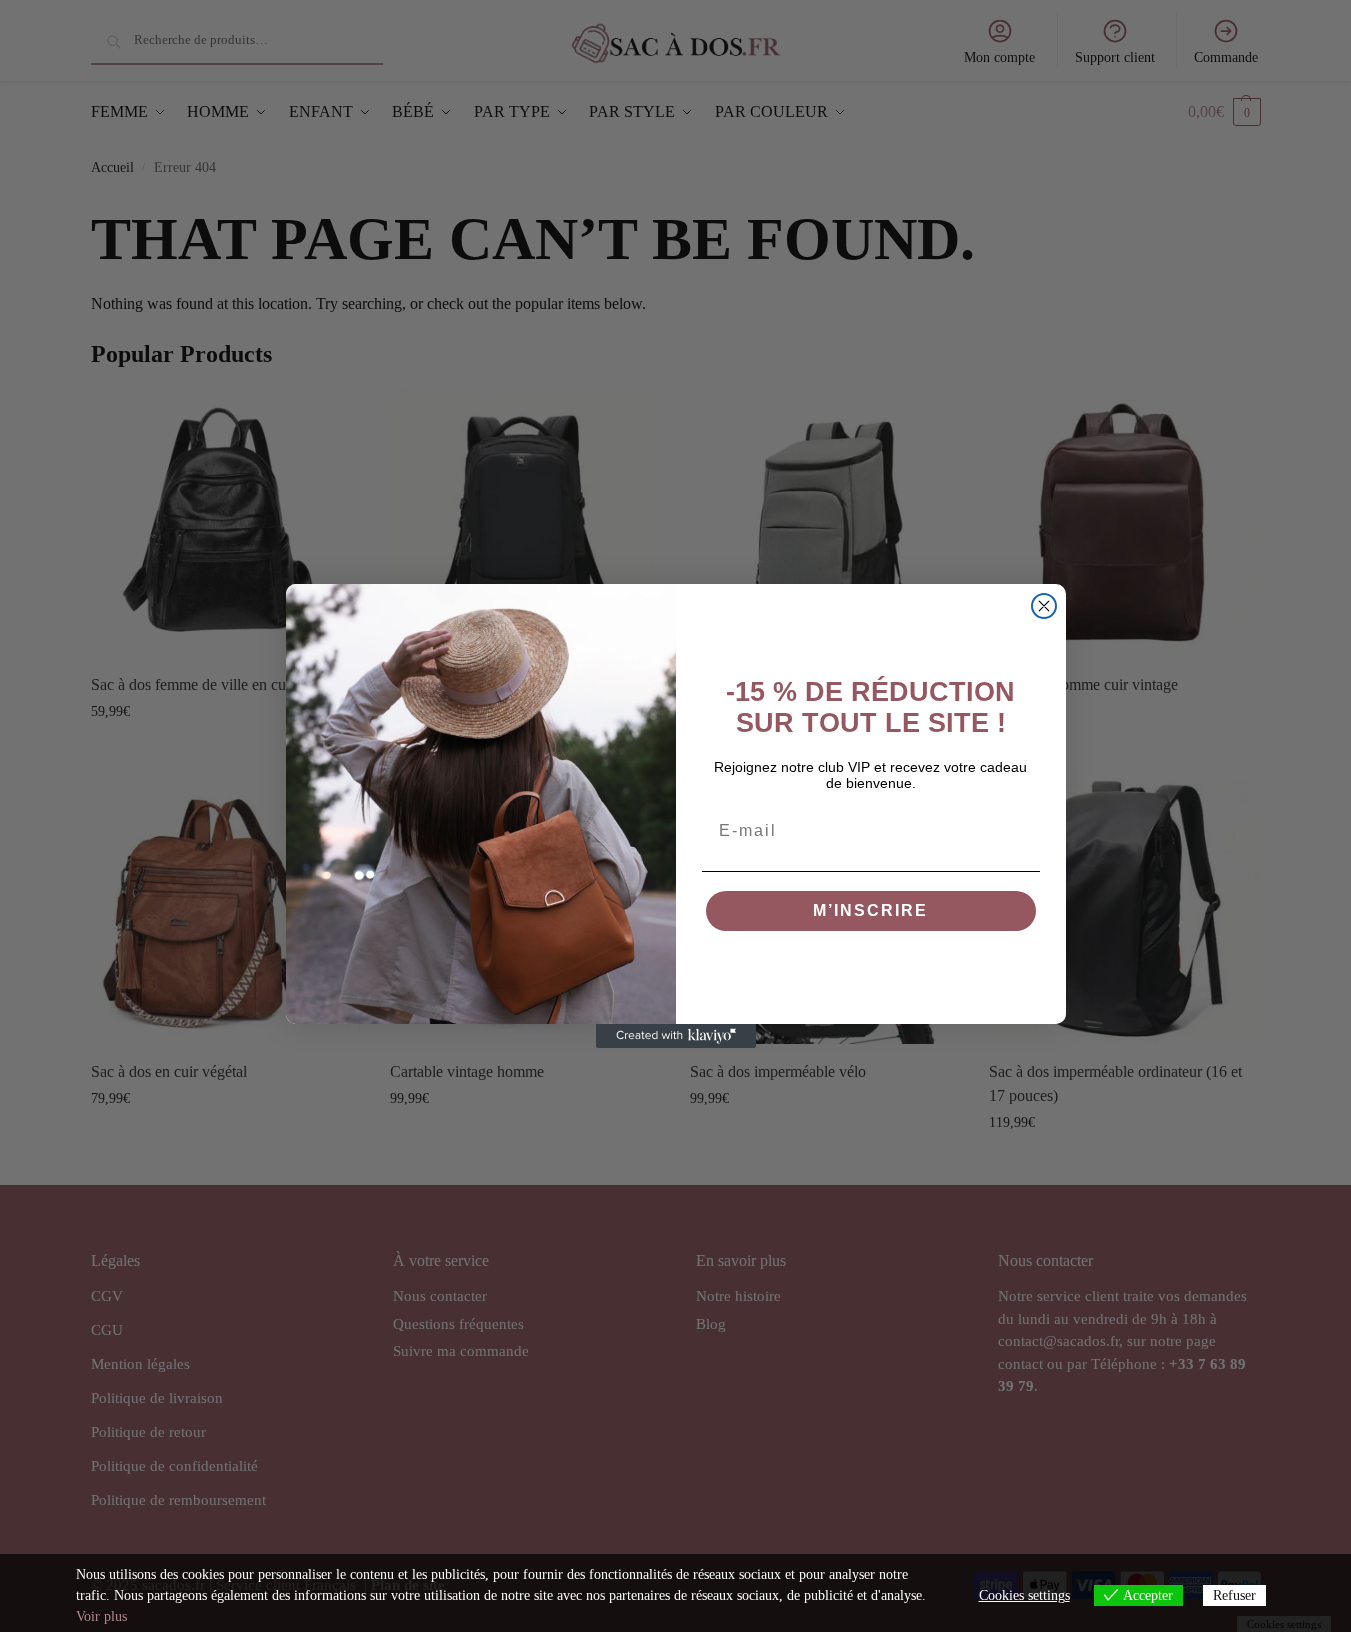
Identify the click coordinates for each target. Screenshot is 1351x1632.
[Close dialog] (1044, 606)
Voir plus (101, 1616)
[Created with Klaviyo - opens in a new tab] (676, 1036)
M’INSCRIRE (870, 910)
